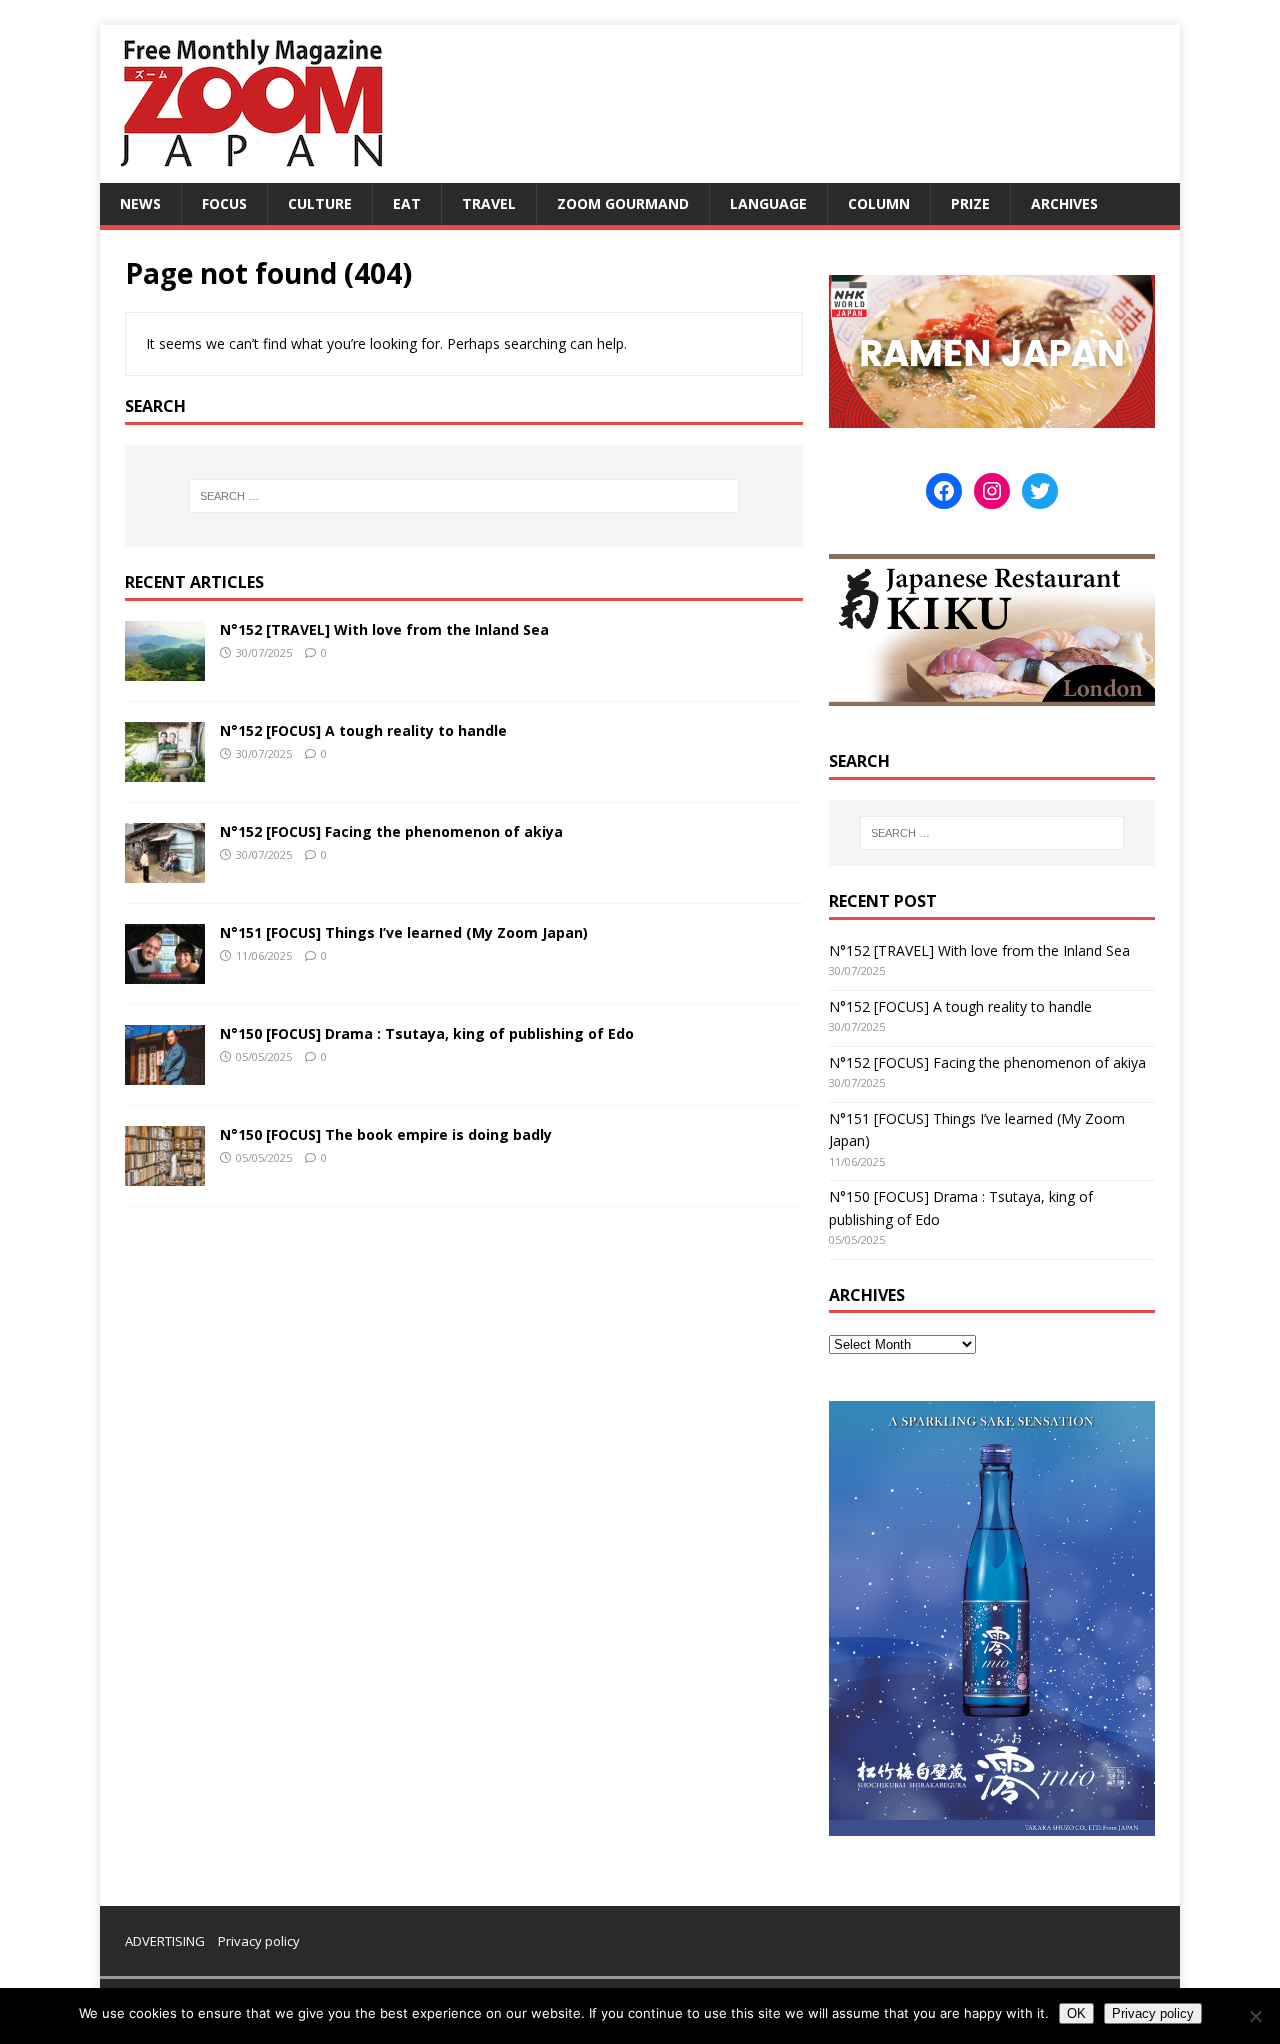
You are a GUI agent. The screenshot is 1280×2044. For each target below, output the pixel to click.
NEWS (140, 203)
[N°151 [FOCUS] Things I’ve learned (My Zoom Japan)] (165, 971)
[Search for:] (464, 496)
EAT (407, 203)
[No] (1255, 2016)
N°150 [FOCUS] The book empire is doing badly (386, 1134)
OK (1076, 2013)
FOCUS (224, 203)
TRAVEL (489, 203)
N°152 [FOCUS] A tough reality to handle (363, 730)
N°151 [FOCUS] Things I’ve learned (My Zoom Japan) (404, 932)
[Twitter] (1040, 491)
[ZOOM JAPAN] (250, 171)
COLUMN (879, 203)
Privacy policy (259, 1941)
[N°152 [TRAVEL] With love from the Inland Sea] (165, 668)
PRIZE (970, 203)
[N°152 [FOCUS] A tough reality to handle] (165, 769)
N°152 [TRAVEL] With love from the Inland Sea (384, 629)
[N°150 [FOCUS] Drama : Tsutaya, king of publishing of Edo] (165, 1072)
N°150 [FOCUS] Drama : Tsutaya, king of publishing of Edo (427, 1033)
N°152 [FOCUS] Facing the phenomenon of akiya (391, 831)
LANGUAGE (768, 203)
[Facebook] (944, 491)
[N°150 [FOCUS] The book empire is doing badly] (165, 1173)
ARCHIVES (1064, 203)
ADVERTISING (165, 1941)
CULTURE (320, 203)
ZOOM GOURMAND (623, 203)
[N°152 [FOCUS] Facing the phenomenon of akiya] (165, 870)
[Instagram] (992, 491)
